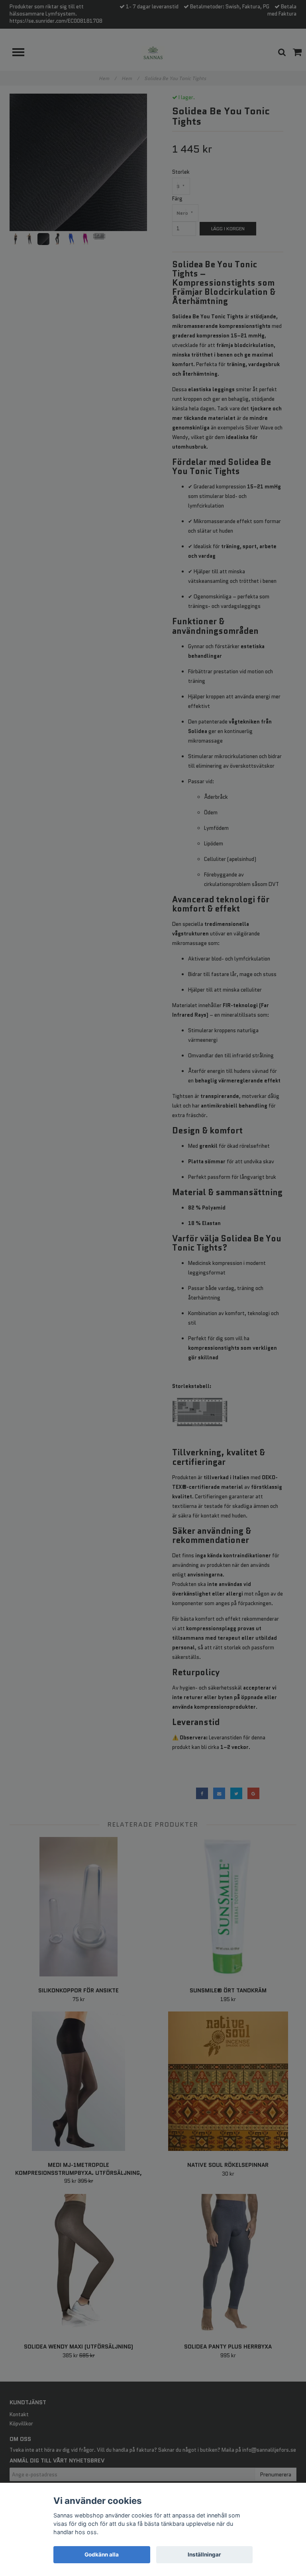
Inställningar (204, 2554)
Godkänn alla (102, 2554)
